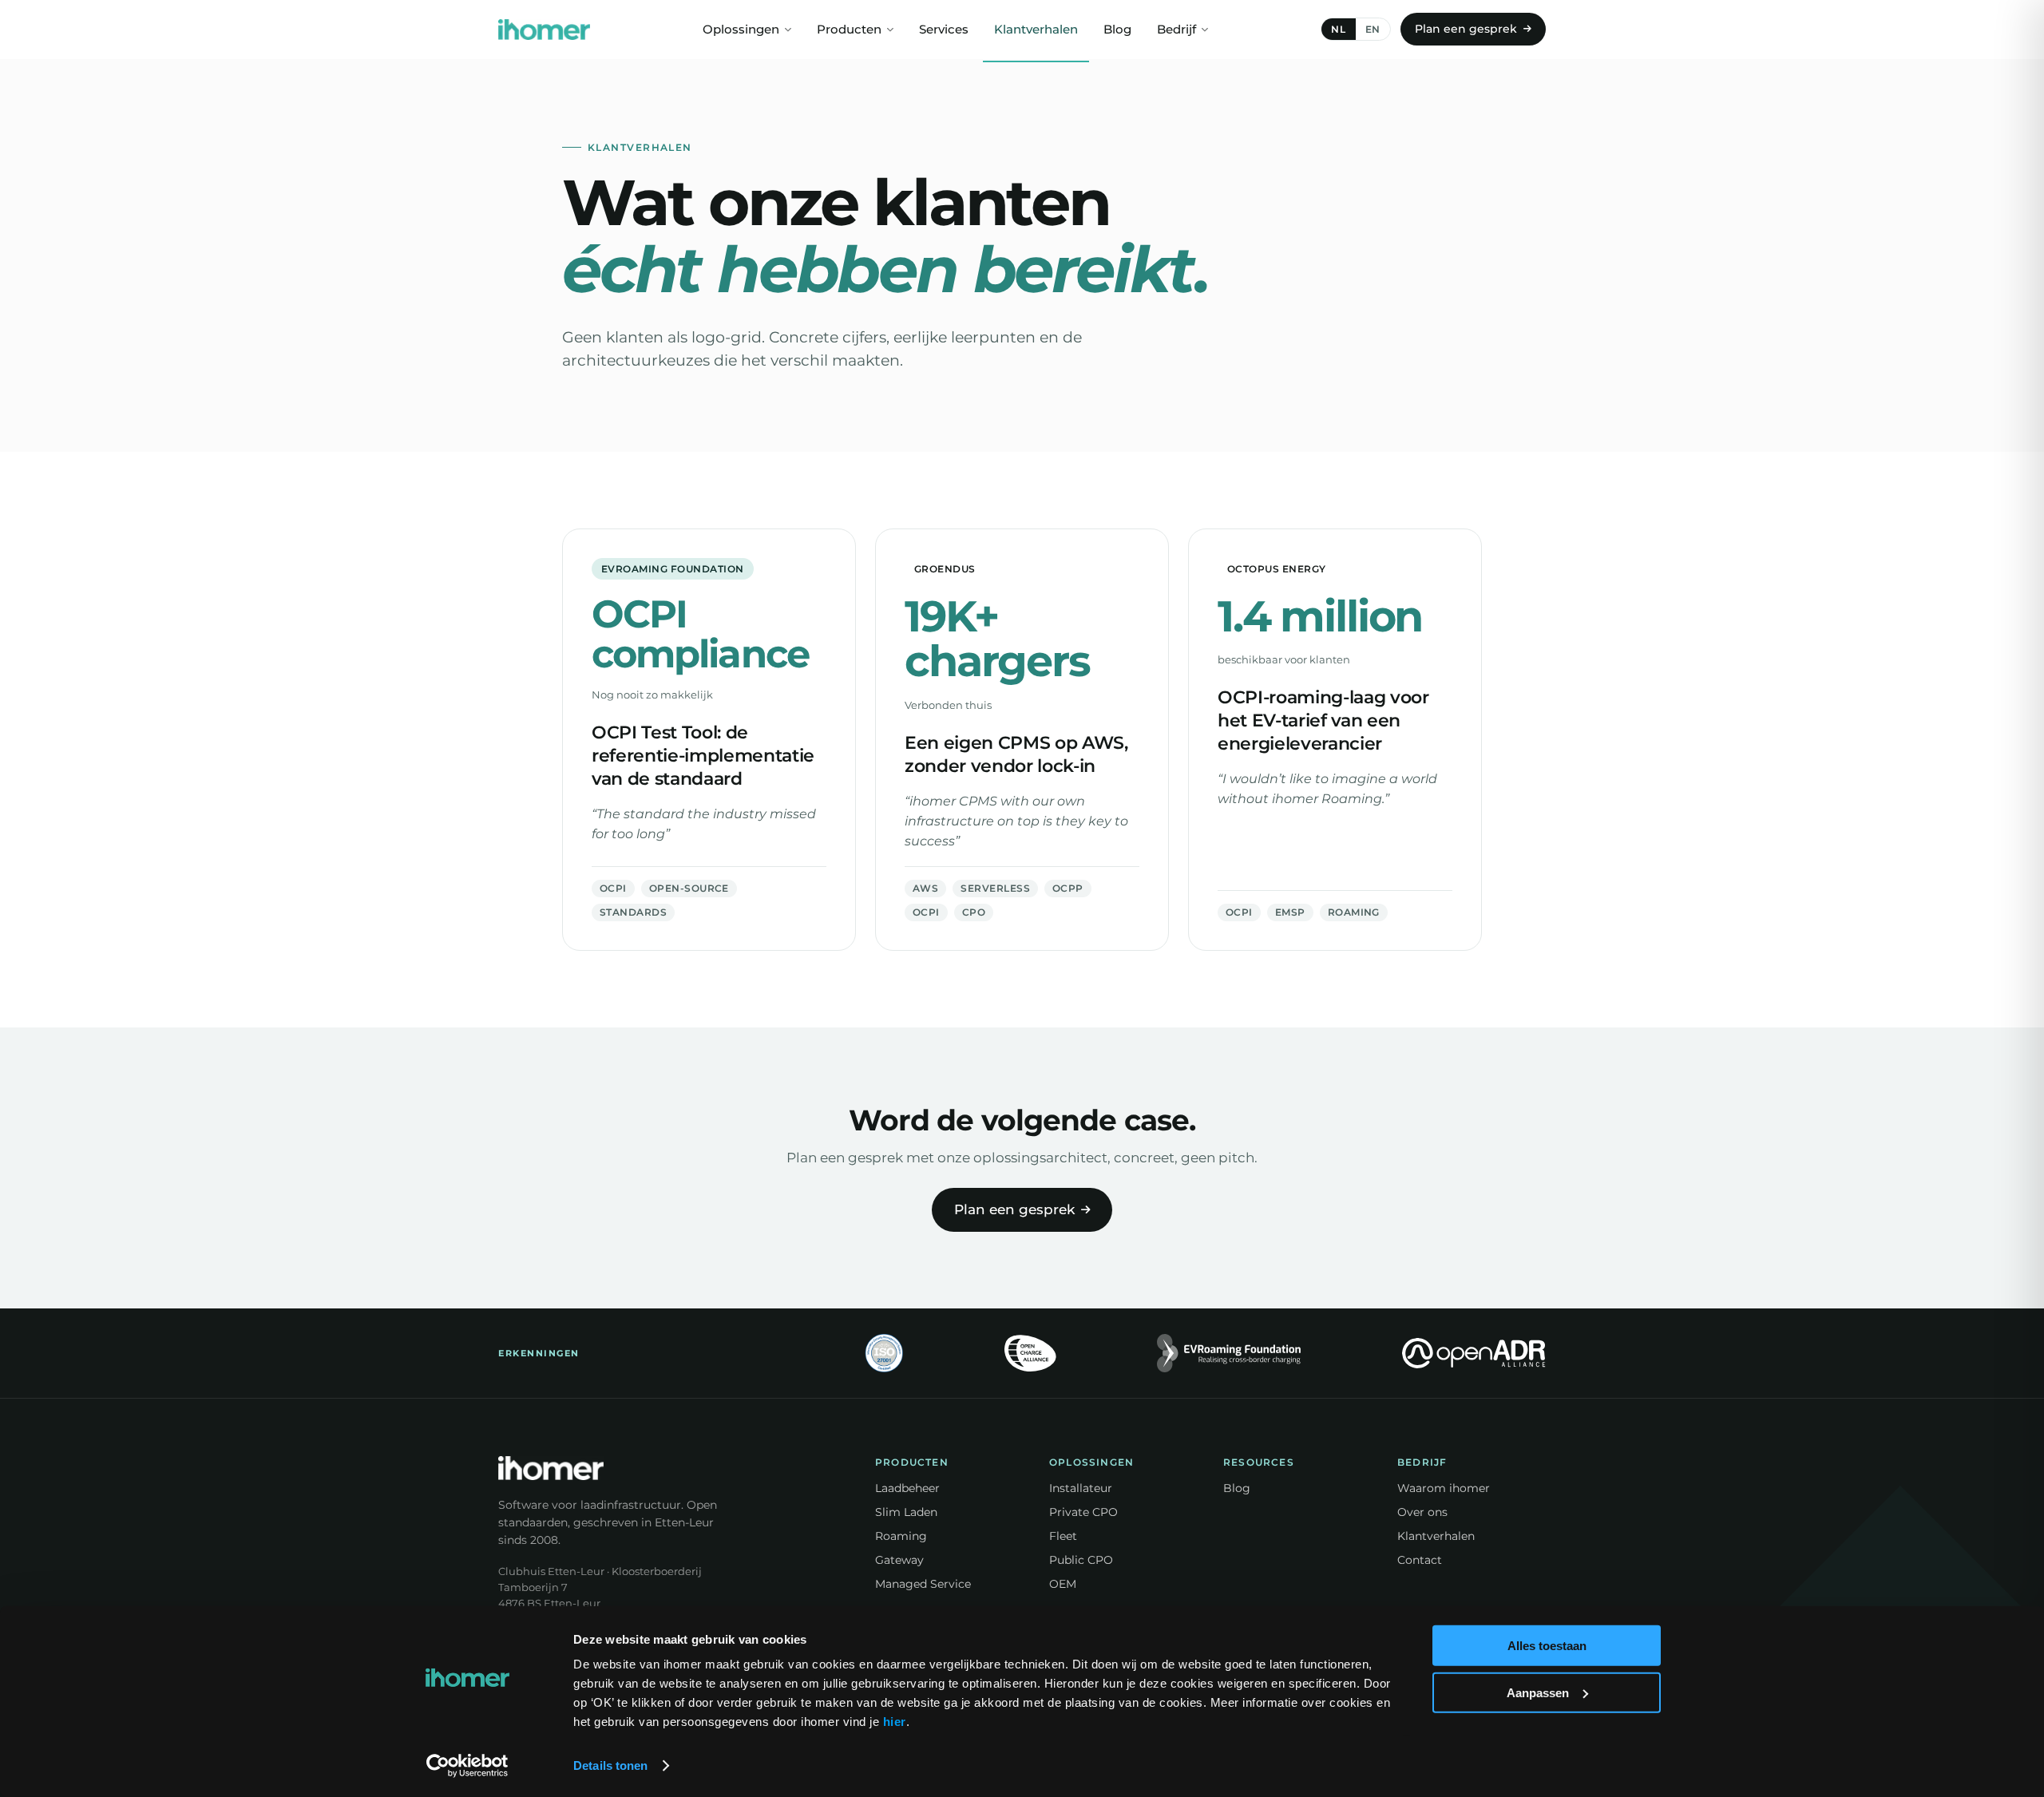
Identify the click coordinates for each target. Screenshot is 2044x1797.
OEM (1063, 1584)
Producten (849, 30)
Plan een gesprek (1466, 29)
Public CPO (1081, 1560)
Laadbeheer (907, 1488)
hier (895, 1722)
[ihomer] (544, 30)
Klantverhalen (1036, 30)
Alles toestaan (1547, 1646)
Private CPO (1083, 1512)
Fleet (1063, 1536)
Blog (1117, 30)
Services (944, 30)
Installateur (1081, 1488)
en (1373, 29)
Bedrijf (1176, 30)
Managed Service (923, 1584)
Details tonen (610, 1765)
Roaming (901, 1536)
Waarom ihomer (1444, 1488)
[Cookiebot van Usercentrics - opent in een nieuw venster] (467, 1766)
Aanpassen (1538, 1692)
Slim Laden (906, 1512)
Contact (1420, 1560)
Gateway (899, 1560)
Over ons (1422, 1512)
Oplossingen (741, 30)
